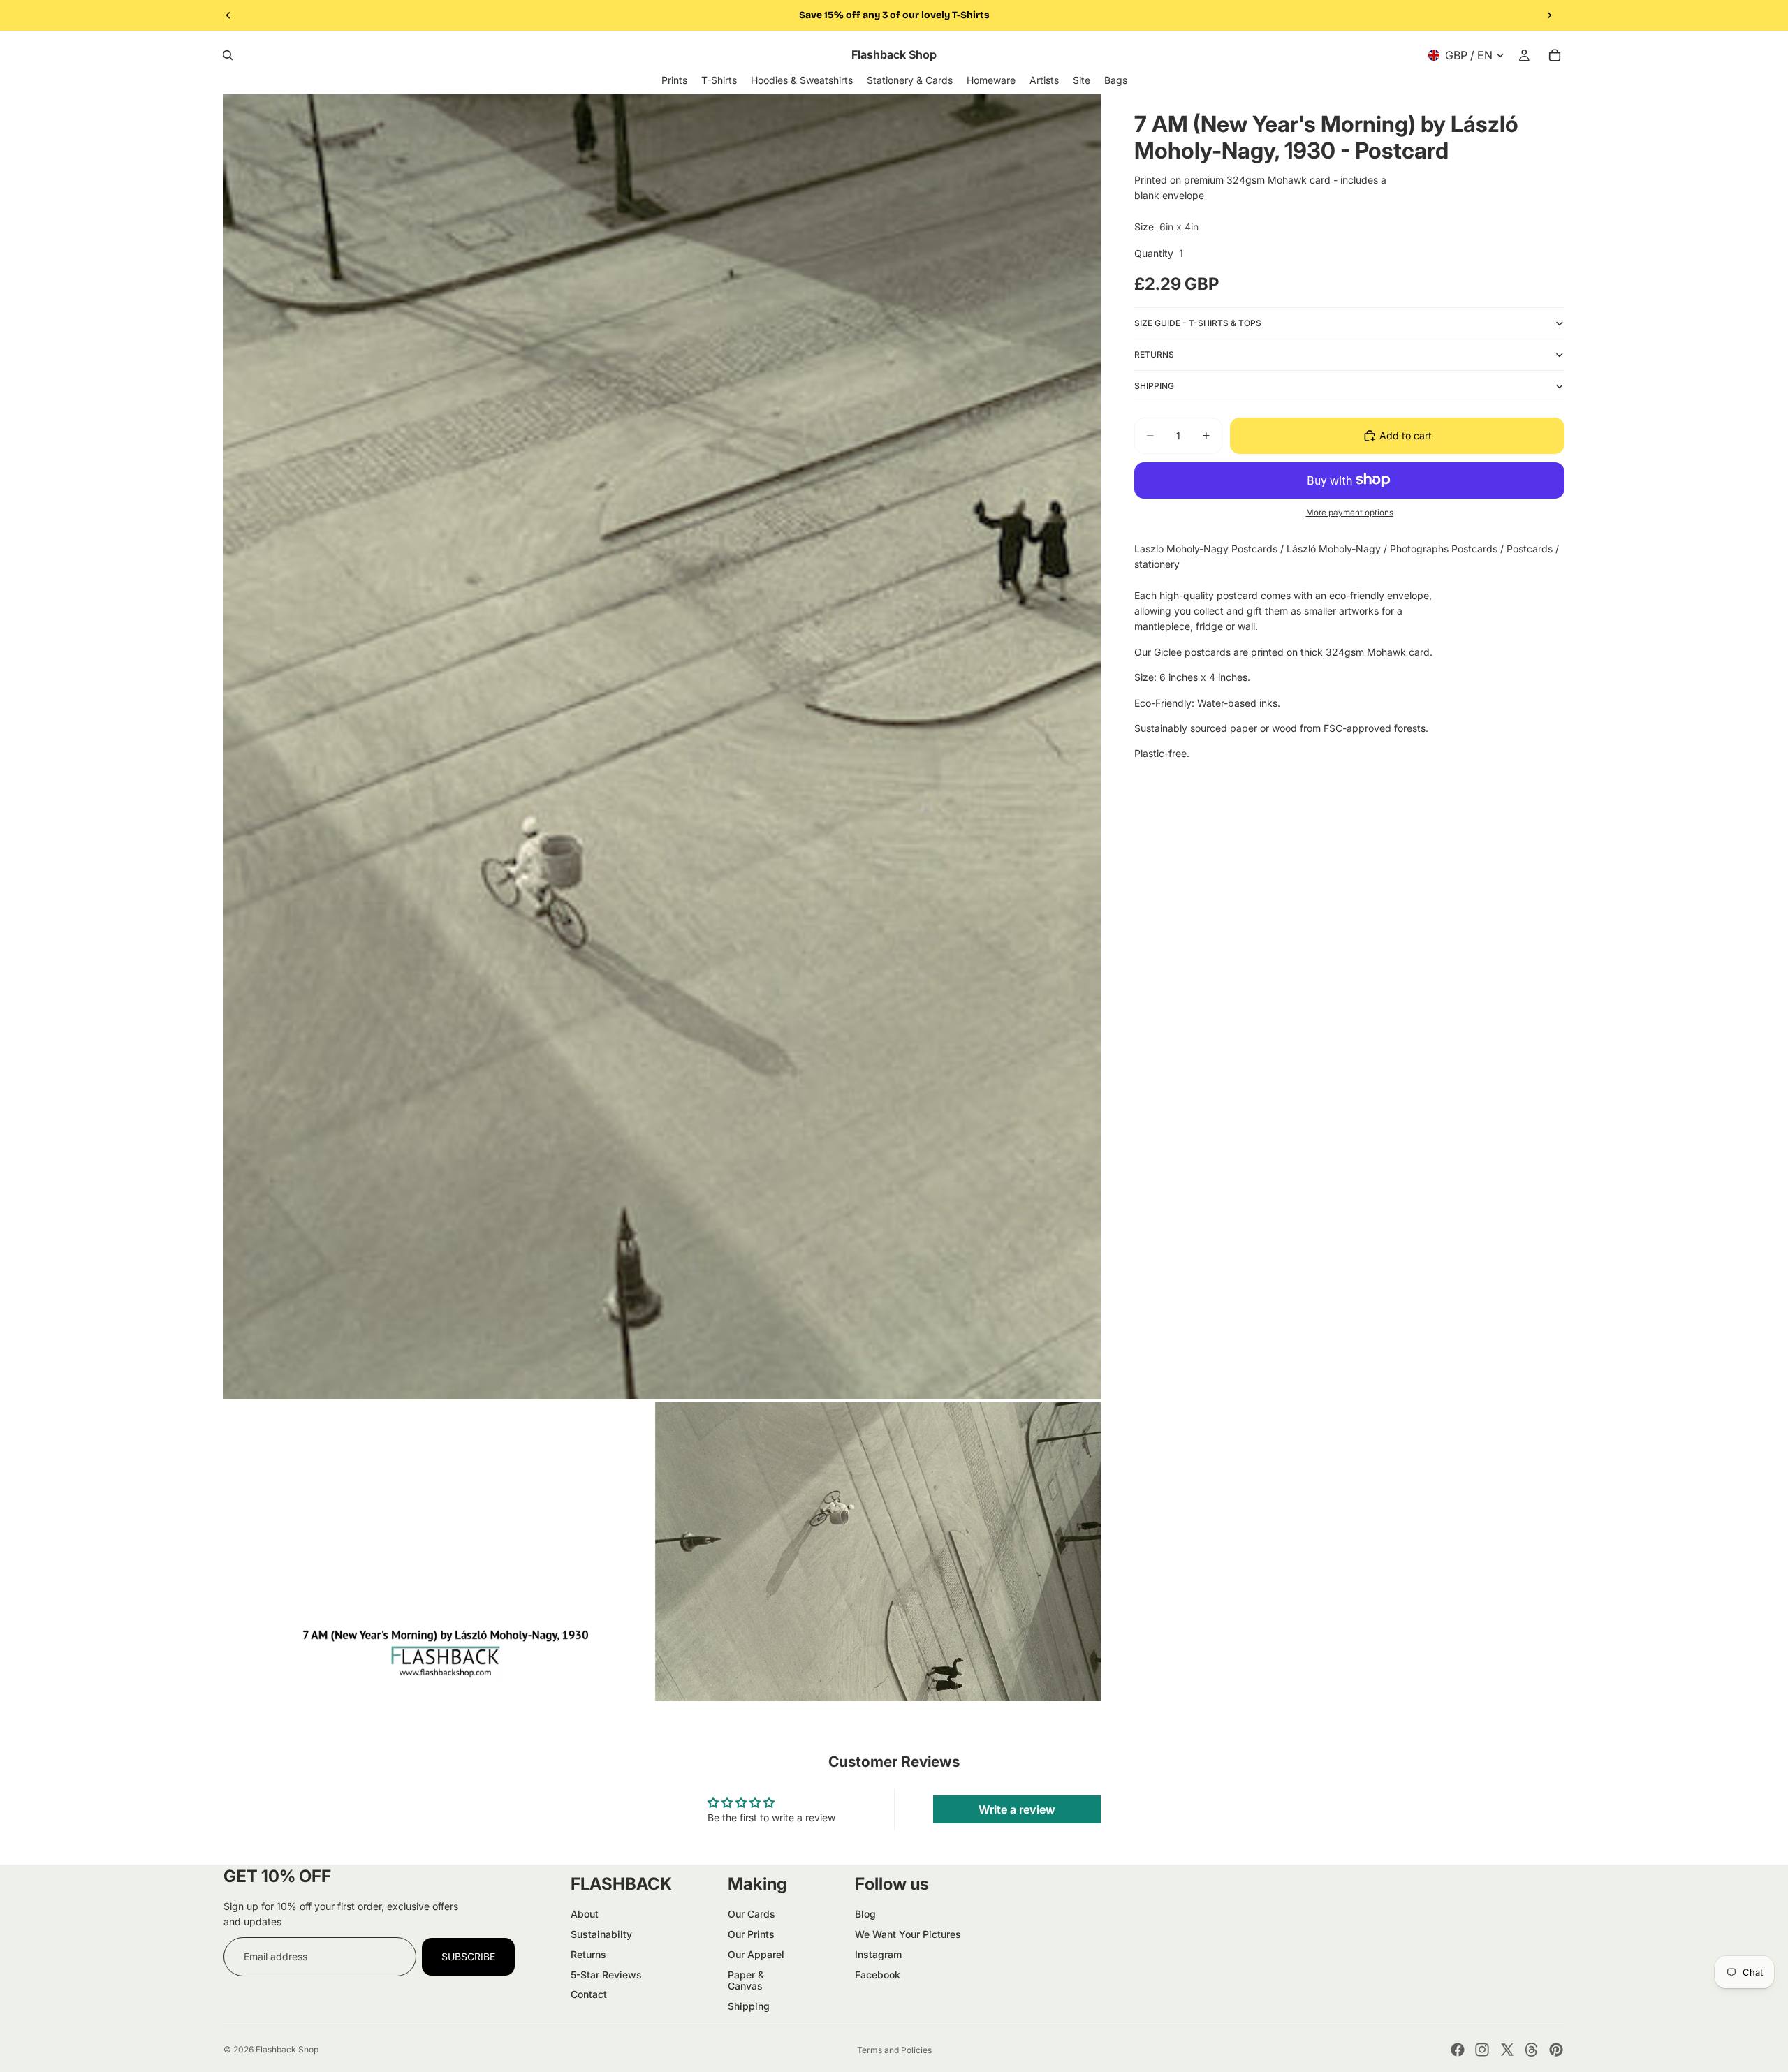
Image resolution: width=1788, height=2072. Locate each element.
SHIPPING (1154, 386)
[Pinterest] (1556, 2050)
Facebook (878, 1975)
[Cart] (1555, 55)
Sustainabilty (601, 1934)
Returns (588, 1954)
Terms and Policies (894, 2050)
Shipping (749, 2006)
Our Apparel (756, 1954)
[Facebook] (1458, 2050)
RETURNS (1154, 354)
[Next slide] (1549, 15)
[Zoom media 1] (662, 747)
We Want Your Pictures (908, 1934)
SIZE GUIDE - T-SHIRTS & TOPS (1198, 323)
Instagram (878, 1954)
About (585, 1914)
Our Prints (751, 1934)
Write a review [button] (1017, 1809)
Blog (865, 1914)
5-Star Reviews (606, 1975)
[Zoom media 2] (662, 1552)
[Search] (228, 55)
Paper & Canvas (746, 1981)
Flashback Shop (287, 2049)
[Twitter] (1507, 2050)
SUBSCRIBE (468, 1956)
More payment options (1350, 513)
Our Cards (752, 1914)
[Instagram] (1482, 2050)
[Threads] (1532, 2050)
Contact (589, 1994)
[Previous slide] (228, 15)
